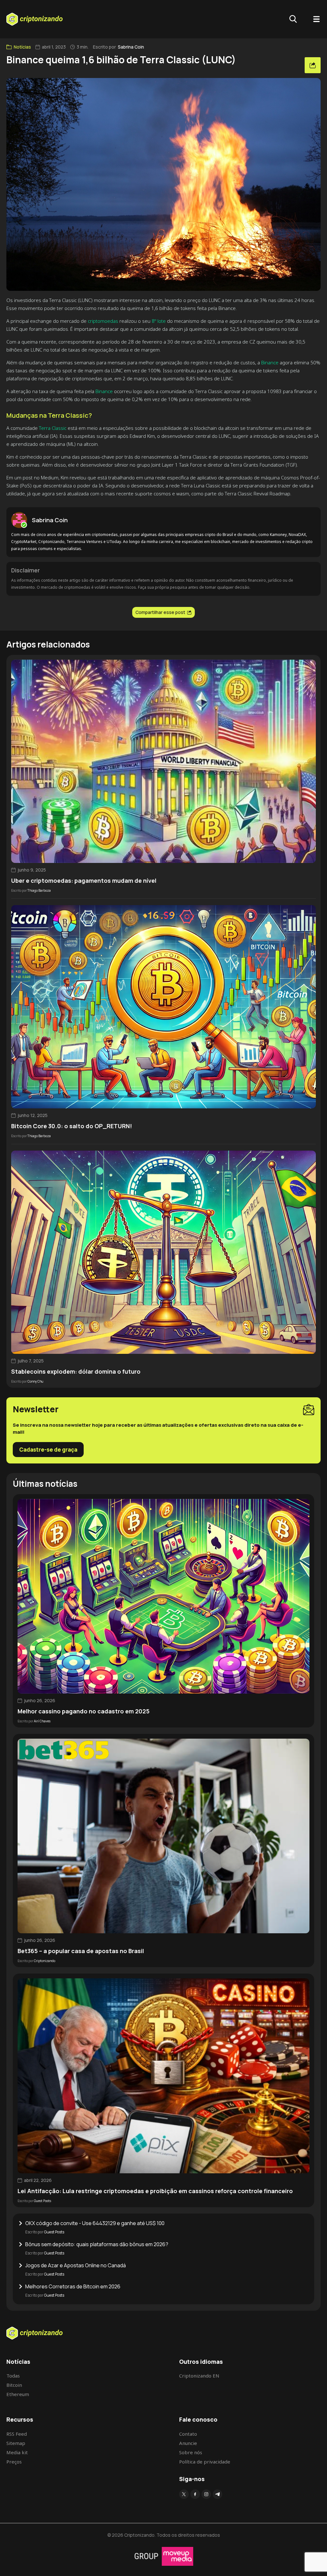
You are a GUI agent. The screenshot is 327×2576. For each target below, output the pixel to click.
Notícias (22, 47)
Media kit (17, 2452)
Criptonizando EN (199, 2376)
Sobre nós (191, 2452)
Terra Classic (53, 428)
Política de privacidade (205, 2462)
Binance (270, 362)
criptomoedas (103, 321)
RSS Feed (17, 2434)
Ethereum (18, 2394)
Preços (14, 2462)
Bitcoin (14, 2385)
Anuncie (188, 2443)
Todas (13, 2376)
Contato (188, 2434)
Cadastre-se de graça (48, 1450)
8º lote (159, 321)
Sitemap (16, 2443)
